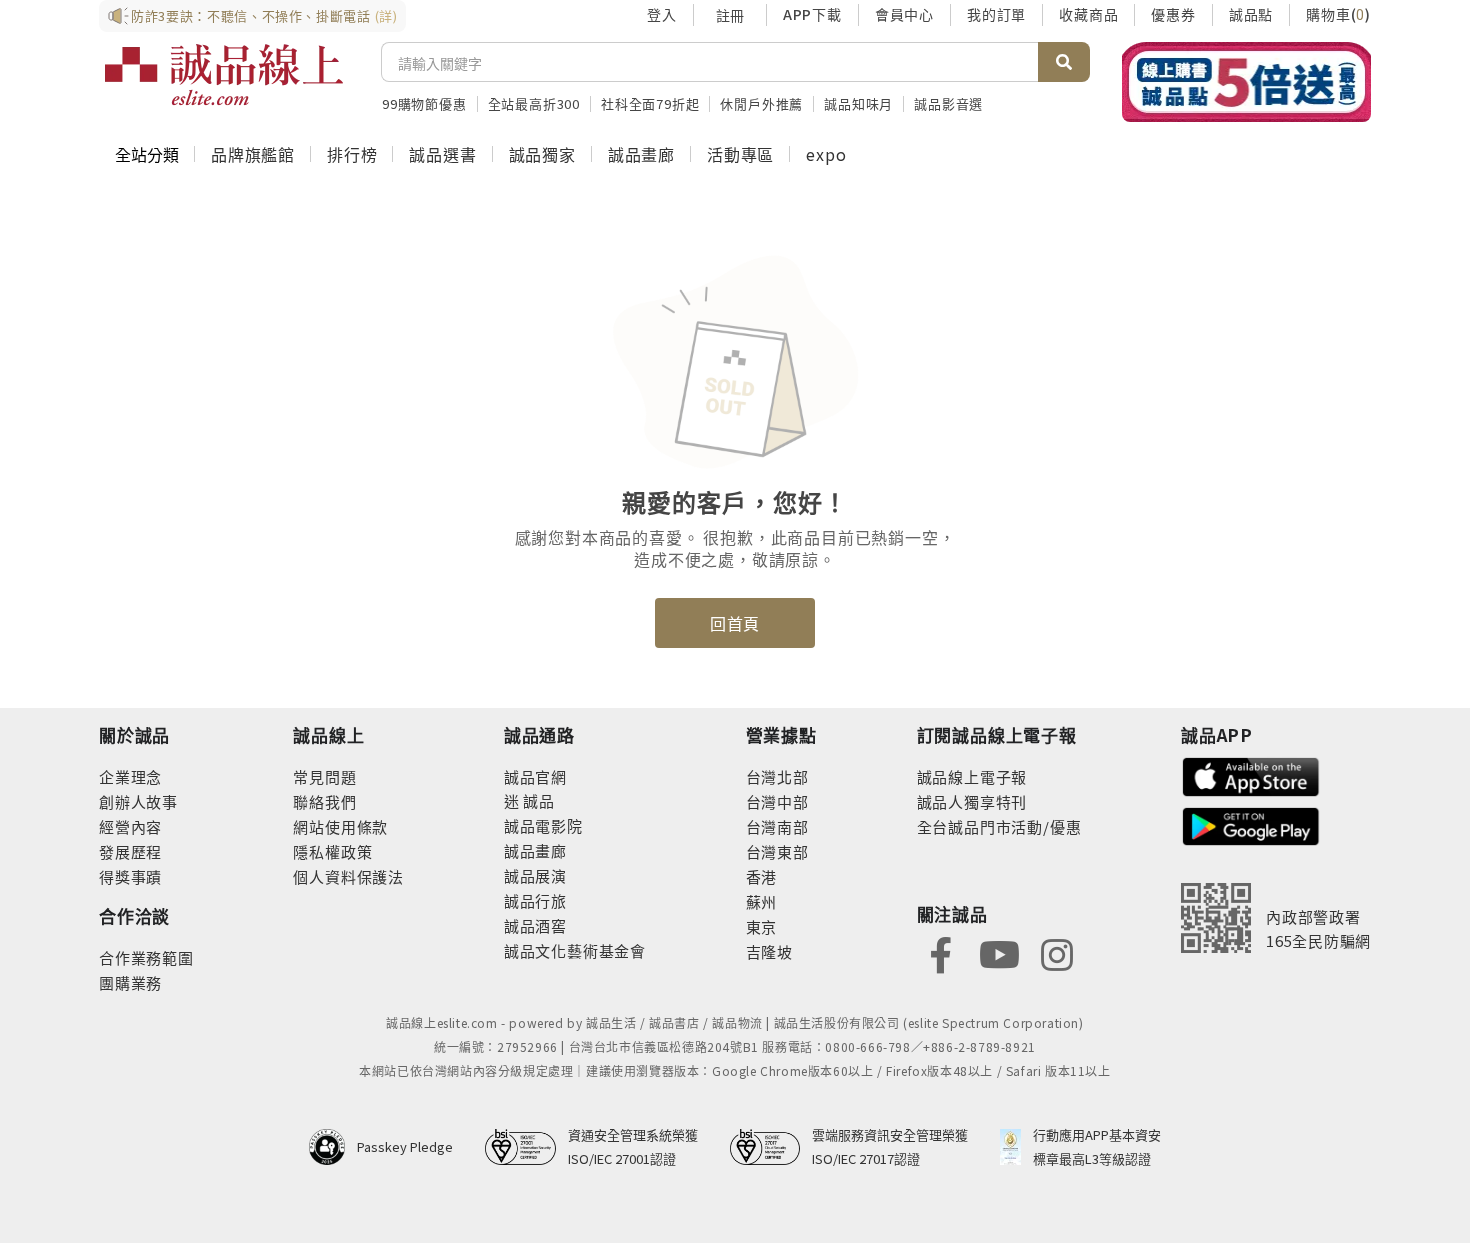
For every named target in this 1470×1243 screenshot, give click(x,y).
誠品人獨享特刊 (972, 801)
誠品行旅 (535, 900)
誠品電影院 (543, 825)
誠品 (537, 800)
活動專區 (740, 154)
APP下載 (812, 14)
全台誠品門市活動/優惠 (999, 826)
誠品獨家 (542, 154)
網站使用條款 (340, 826)
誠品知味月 (858, 103)
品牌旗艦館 (253, 154)
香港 (762, 876)
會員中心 (904, 14)
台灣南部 (777, 826)
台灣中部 (777, 801)
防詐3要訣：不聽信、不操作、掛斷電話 (264, 15)
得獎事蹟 (130, 876)
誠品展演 (535, 875)
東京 (762, 926)
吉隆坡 (769, 951)
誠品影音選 (948, 103)
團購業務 (130, 982)
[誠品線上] (224, 75)
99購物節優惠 (424, 103)
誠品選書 (442, 154)
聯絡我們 (324, 801)
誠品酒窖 (535, 925)
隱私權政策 (332, 851)
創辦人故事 (138, 801)
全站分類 (147, 154)
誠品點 (1251, 14)
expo (826, 154)
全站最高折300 (534, 103)
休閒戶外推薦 (761, 103)
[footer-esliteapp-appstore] (1251, 774)
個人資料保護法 (348, 876)
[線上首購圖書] (1246, 82)
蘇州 (762, 901)
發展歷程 (130, 851)
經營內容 (130, 826)
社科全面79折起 (650, 103)
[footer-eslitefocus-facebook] (941, 952)
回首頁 (735, 623)
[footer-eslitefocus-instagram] (1057, 952)
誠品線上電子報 (972, 776)
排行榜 (352, 154)
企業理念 (130, 776)
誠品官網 (535, 776)
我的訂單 (996, 14)
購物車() (1338, 14)
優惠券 (1173, 14)
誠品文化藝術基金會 (575, 950)
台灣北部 (777, 776)
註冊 (730, 15)
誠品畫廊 (641, 154)
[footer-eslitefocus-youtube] (999, 952)
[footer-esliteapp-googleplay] (1251, 824)
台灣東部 (777, 851)
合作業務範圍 (146, 957)
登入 (662, 14)
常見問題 (324, 776)
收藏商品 (1088, 14)
